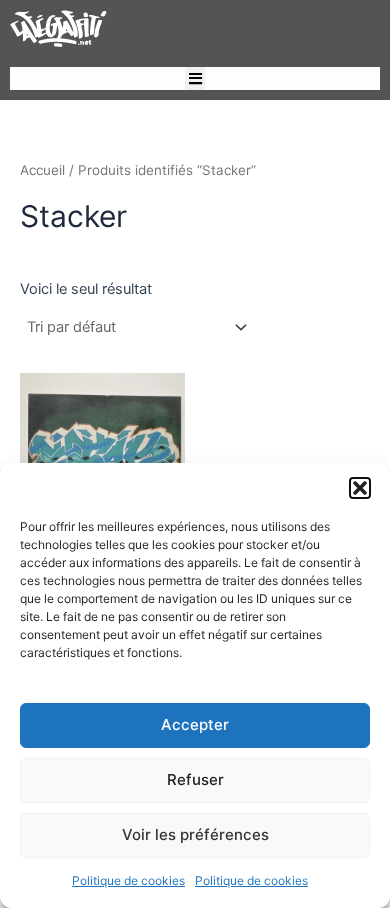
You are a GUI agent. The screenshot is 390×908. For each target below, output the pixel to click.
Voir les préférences (195, 834)
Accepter (195, 724)
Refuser (195, 779)
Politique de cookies (128, 880)
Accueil (42, 170)
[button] (360, 488)
